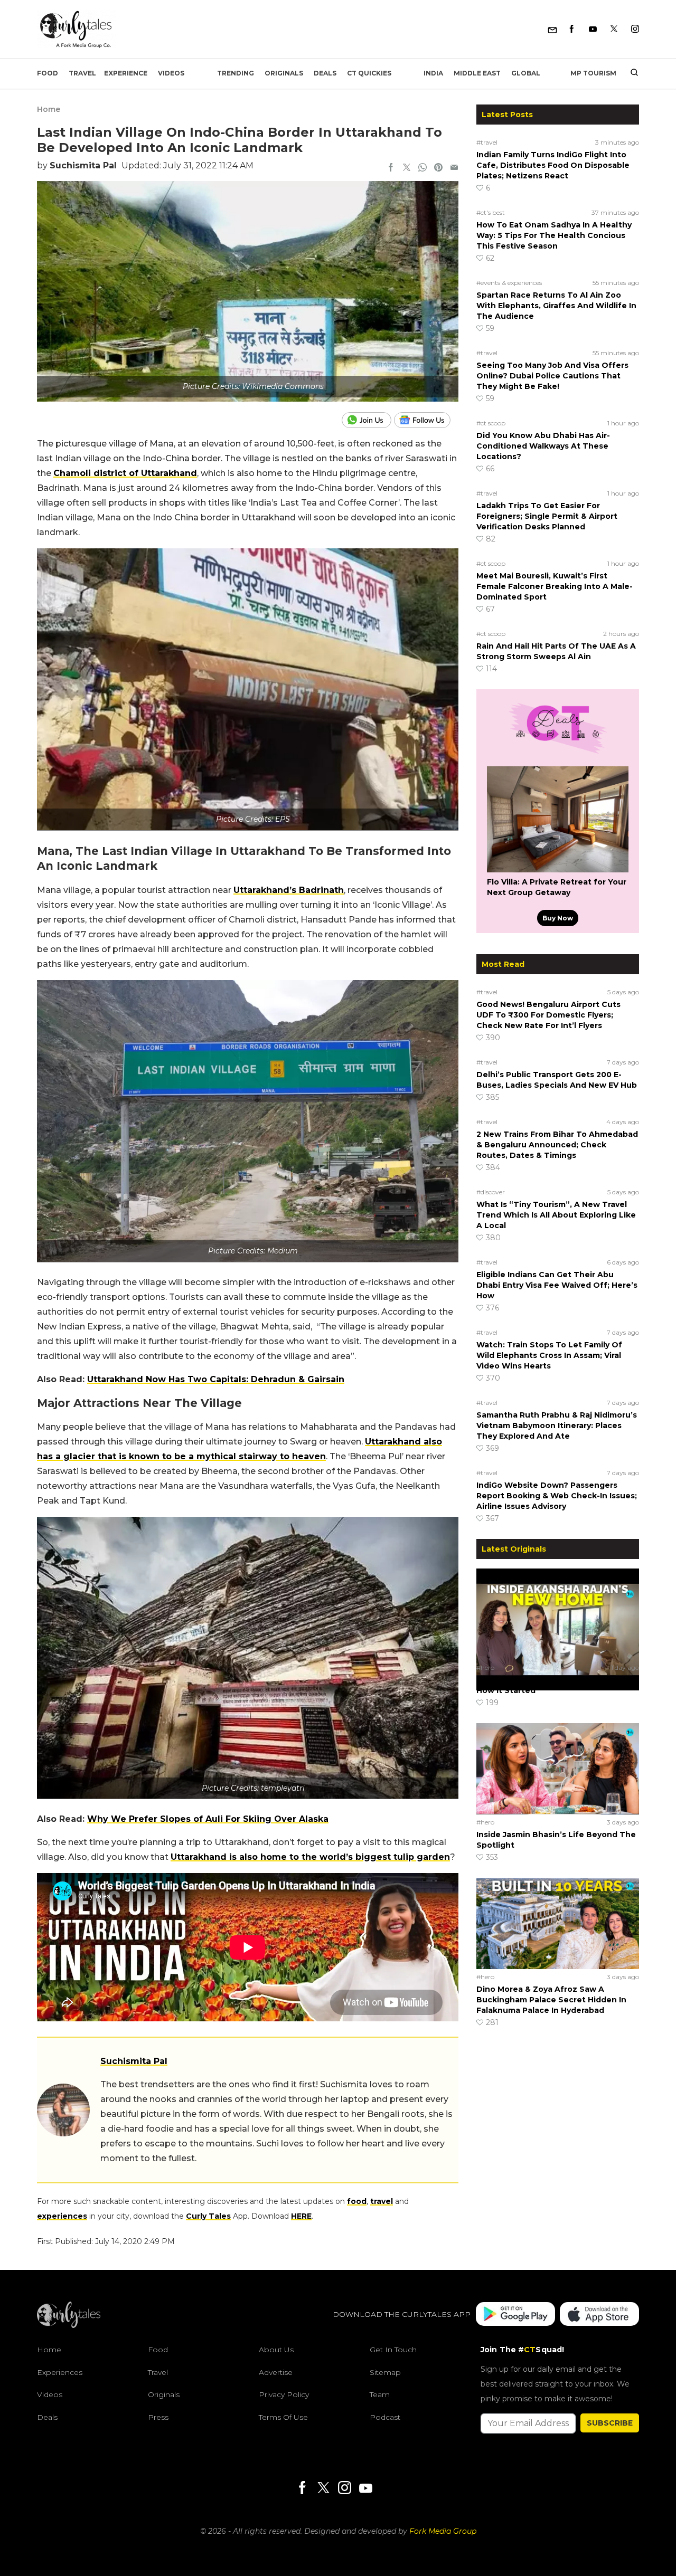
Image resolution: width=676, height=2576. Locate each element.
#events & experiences (509, 283)
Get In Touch (393, 2350)
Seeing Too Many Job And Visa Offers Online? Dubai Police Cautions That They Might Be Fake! (552, 376)
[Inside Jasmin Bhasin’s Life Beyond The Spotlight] (558, 1769)
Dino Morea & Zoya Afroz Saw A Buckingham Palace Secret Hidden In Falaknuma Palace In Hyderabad (551, 2000)
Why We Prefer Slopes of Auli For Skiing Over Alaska (208, 1819)
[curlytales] (69, 2325)
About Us (276, 2350)
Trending (236, 73)
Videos (171, 73)
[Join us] (368, 420)
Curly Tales (208, 2216)
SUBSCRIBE (610, 2423)
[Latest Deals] (558, 754)
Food (48, 73)
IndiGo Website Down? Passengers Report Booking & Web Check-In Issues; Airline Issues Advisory (557, 1496)
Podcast (385, 2417)
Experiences (60, 2372)
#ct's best (491, 212)
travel (382, 2201)
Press (158, 2417)
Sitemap (385, 2372)
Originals (284, 73)
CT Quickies (369, 73)
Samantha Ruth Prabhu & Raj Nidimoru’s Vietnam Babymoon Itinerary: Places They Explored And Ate (557, 1425)
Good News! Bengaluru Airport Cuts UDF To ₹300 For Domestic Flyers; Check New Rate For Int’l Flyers (548, 1015)
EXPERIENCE (126, 73)
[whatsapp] (422, 168)
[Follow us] (426, 420)
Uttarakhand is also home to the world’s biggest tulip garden (310, 1857)
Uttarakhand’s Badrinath (289, 890)
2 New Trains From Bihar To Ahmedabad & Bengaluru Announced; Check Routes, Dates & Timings (557, 1145)
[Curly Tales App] (515, 2315)
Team (380, 2394)
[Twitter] (614, 29)
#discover (491, 1192)
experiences (62, 2216)
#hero (485, 1667)
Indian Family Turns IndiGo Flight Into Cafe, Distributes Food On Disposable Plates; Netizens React (553, 165)
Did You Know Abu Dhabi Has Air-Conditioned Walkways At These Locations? (543, 446)
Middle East (477, 73)
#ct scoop (491, 423)
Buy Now (558, 918)
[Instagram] (635, 29)
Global (526, 73)
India (433, 73)
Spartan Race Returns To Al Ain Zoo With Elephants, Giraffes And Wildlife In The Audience (556, 306)
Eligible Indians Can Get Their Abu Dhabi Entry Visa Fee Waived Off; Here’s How (557, 1285)
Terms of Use (283, 2417)
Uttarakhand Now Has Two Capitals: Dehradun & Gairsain (216, 1379)
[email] (454, 168)
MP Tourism (593, 73)
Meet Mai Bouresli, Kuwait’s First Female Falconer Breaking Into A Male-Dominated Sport (555, 586)
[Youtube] (593, 29)
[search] (630, 73)
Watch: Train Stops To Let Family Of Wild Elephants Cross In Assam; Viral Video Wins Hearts (549, 1355)
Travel (82, 73)
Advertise (276, 2372)
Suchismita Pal (83, 165)
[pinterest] (438, 168)
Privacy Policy (284, 2394)
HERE (301, 2216)
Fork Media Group (443, 2531)
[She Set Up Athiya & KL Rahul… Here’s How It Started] (558, 1614)
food (357, 2201)
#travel (487, 142)
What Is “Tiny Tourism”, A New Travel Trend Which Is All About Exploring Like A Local (556, 1215)
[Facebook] (572, 29)
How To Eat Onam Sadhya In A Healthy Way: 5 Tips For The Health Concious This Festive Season (554, 235)
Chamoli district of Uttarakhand (125, 473)
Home (49, 109)
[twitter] (407, 168)
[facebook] (391, 168)
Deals (325, 73)
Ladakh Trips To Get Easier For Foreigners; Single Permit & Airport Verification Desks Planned (547, 516)
